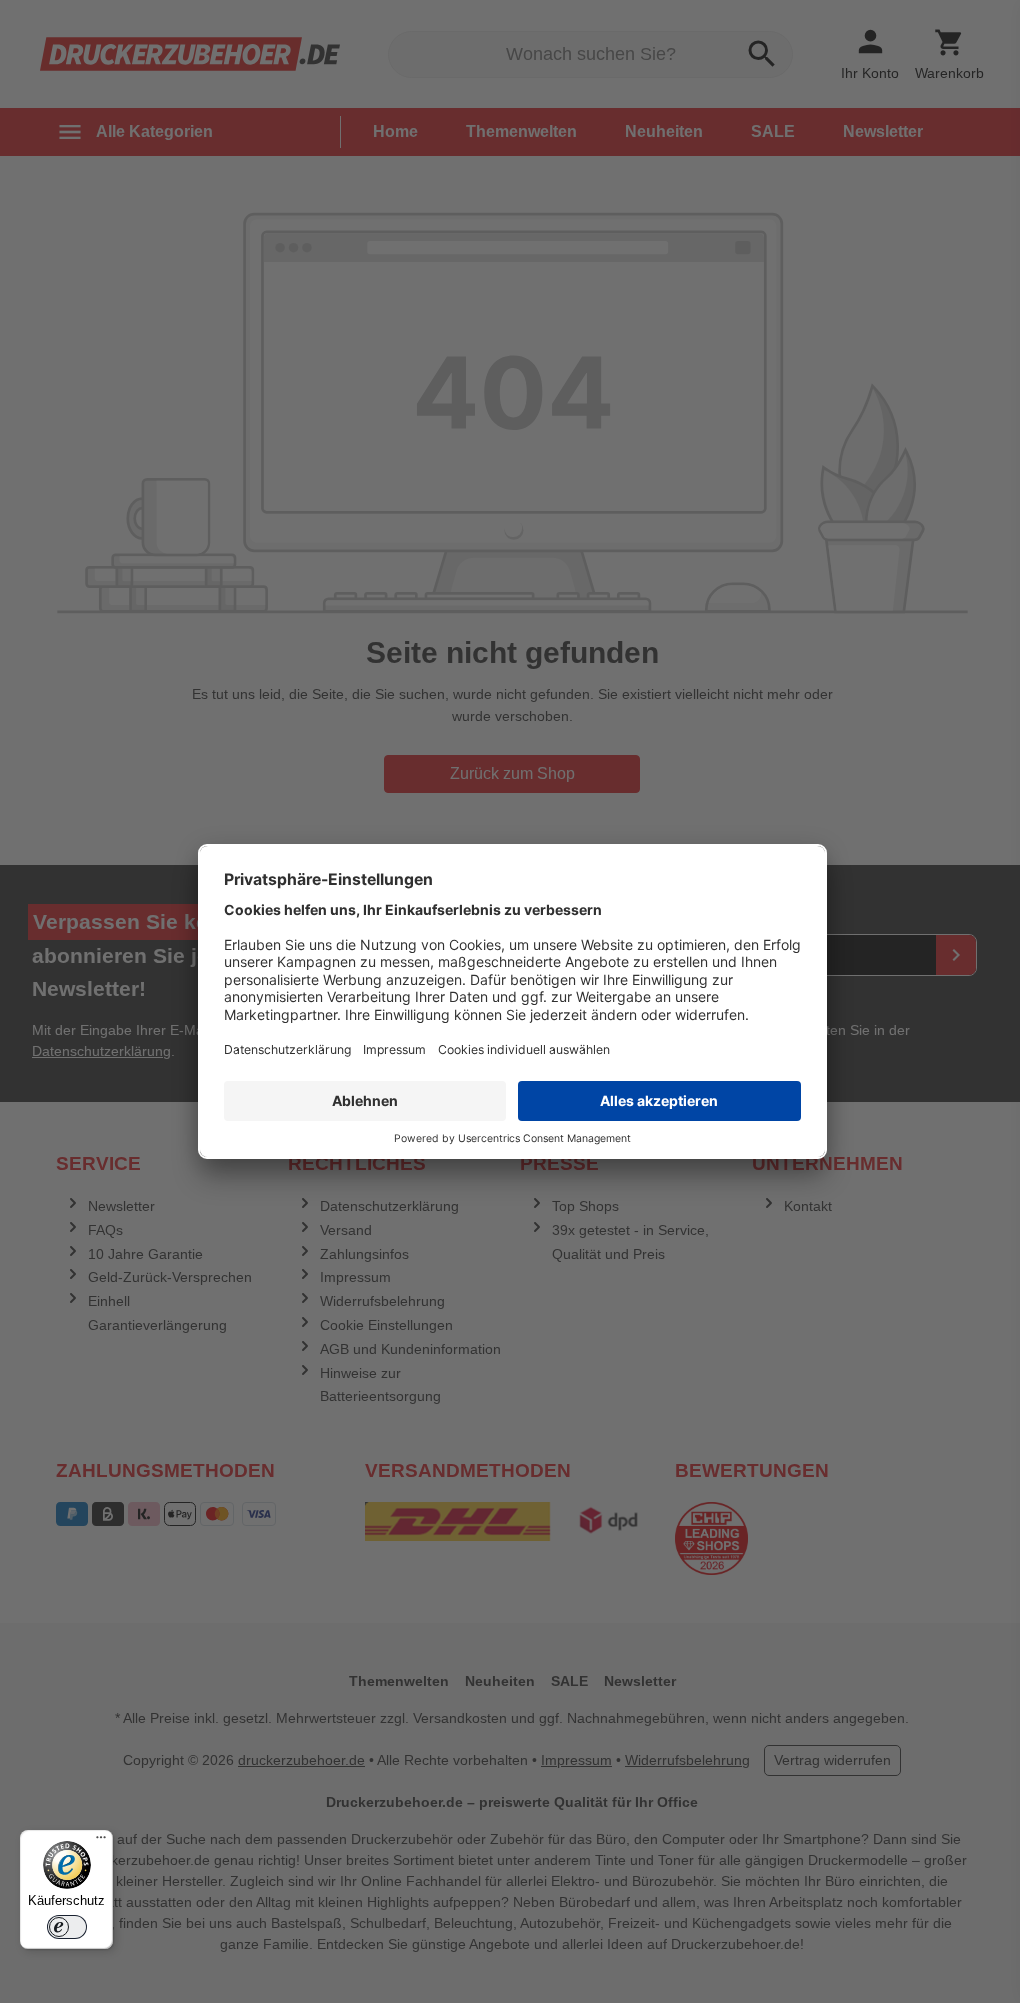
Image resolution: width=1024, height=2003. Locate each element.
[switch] (67, 1927)
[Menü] (101, 1842)
